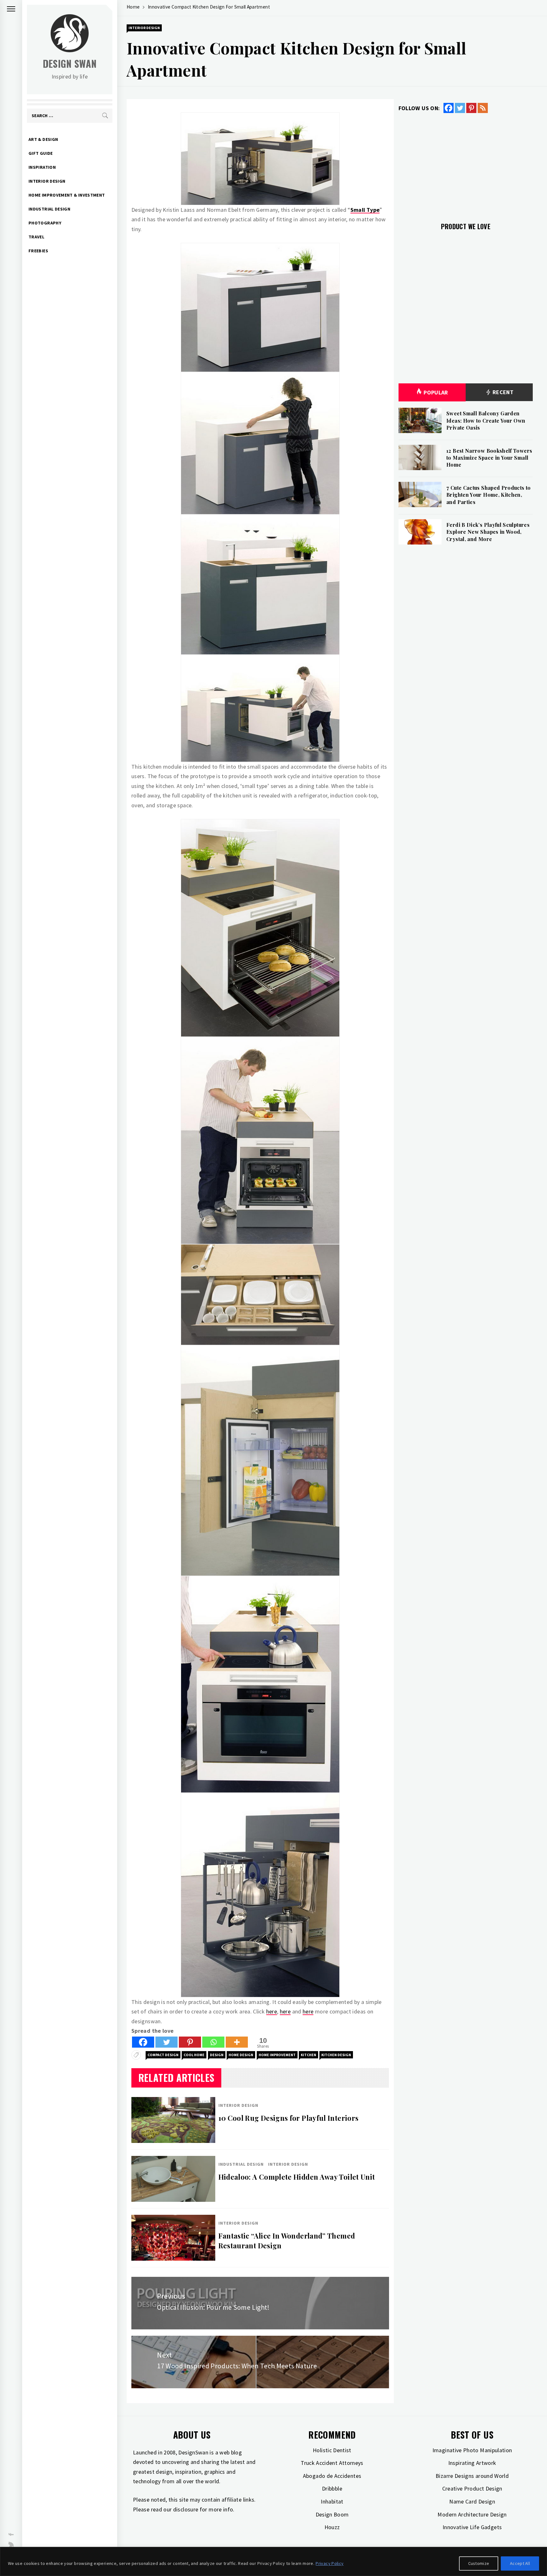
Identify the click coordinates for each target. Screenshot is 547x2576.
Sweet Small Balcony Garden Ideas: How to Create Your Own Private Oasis (486, 420)
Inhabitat (332, 2501)
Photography (45, 223)
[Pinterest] (190, 2042)
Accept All (520, 2563)
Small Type (365, 210)
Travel (36, 237)
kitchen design (336, 2055)
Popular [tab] (436, 392)
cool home (194, 2055)
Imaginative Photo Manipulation (472, 2450)
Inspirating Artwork (472, 2463)
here (272, 2011)
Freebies (38, 251)
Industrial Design (49, 209)
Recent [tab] (503, 392)
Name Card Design (472, 2501)
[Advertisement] (466, 164)
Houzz (332, 2527)
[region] (273, 2561)
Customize (479, 2563)
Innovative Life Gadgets (472, 2527)
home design (241, 2055)
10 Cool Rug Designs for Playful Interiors (289, 2118)
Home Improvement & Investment (67, 195)
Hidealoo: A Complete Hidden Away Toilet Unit (297, 2177)
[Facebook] (143, 2042)
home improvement (277, 2055)
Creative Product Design (472, 2488)
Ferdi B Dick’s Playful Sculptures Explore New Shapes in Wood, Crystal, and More (488, 532)
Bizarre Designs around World (472, 2476)
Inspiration (42, 167)
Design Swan (70, 63)
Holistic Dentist (332, 2450)
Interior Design (47, 181)
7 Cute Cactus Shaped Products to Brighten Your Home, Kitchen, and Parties (489, 495)
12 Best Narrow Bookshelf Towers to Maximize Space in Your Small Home (489, 458)
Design (217, 2055)
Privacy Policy (330, 2563)
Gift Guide (41, 153)
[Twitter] (167, 2042)
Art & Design (43, 139)
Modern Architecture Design (472, 2514)
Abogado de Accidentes (332, 2476)
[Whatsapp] (213, 2042)
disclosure (186, 2509)
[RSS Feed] (483, 108)
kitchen (308, 2055)
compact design (163, 2055)
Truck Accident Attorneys (332, 2463)
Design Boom (332, 2514)
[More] (237, 2042)
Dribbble (332, 2488)
